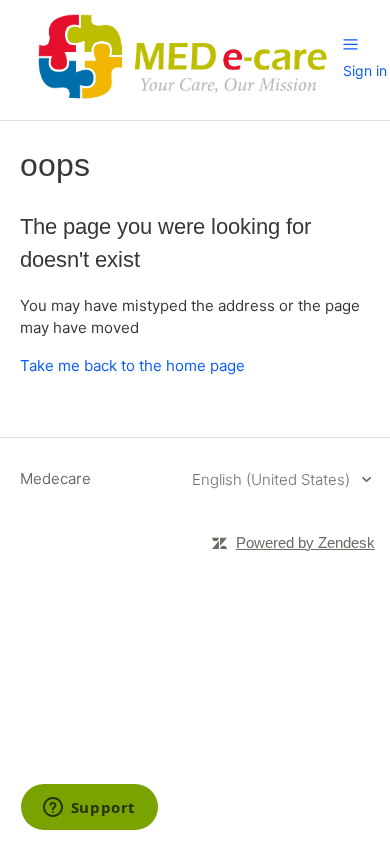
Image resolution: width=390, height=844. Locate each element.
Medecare (55, 478)
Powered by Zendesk (305, 542)
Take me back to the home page (132, 365)
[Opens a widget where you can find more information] (89, 809)
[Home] (181, 101)
